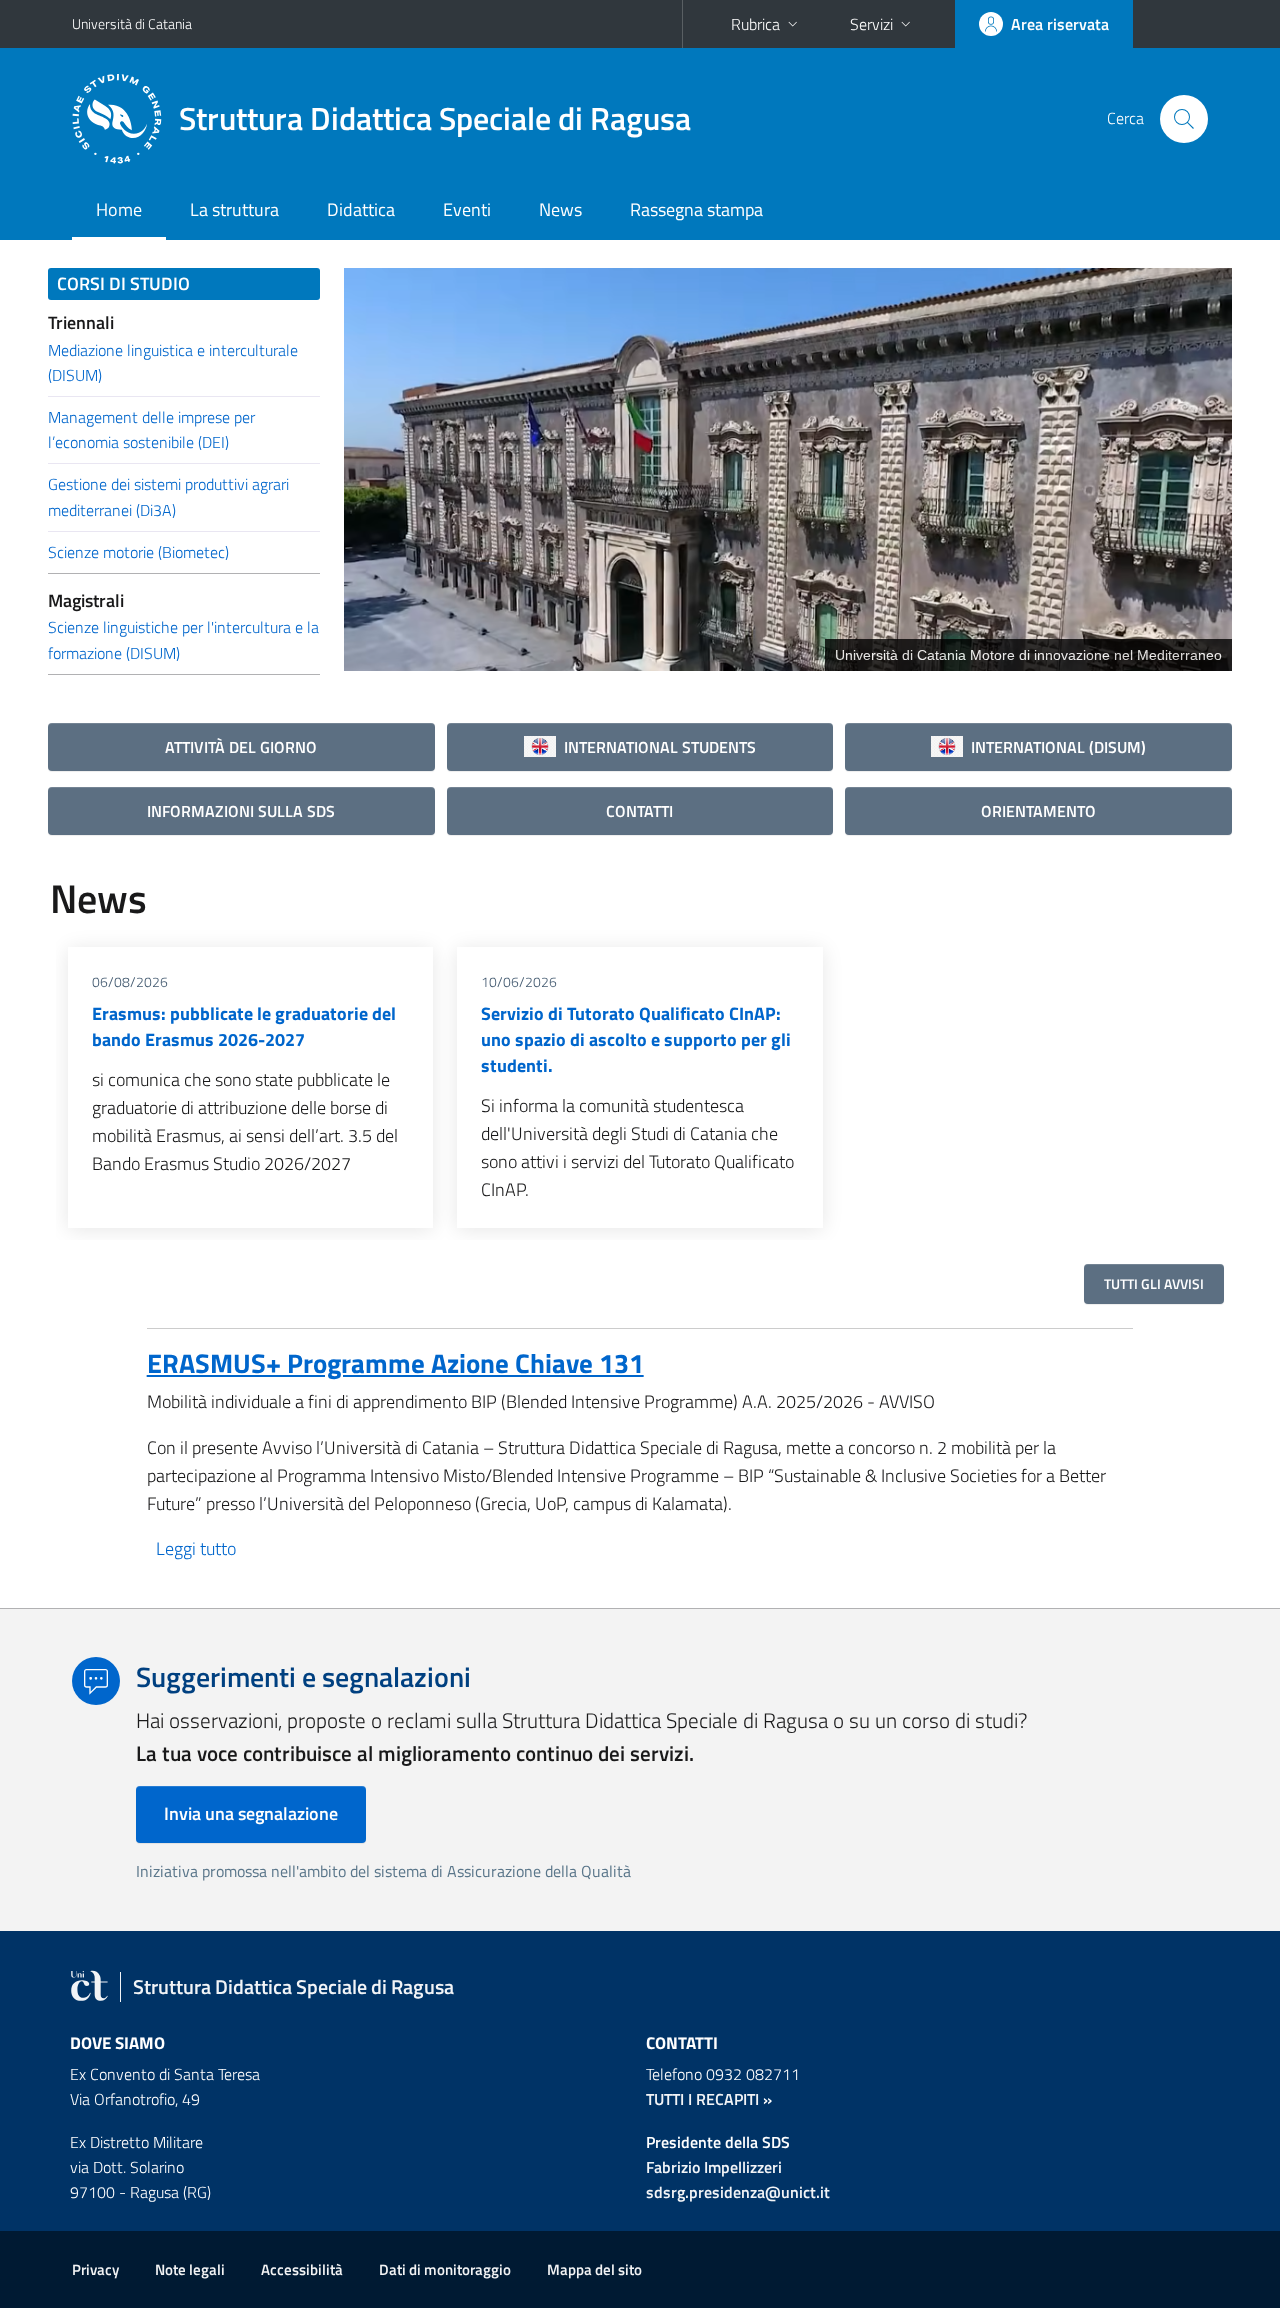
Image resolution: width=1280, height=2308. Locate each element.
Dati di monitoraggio (445, 2269)
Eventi (467, 209)
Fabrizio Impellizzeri (714, 2167)
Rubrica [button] (755, 24)
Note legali (190, 2269)
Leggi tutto (196, 1548)
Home (119, 209)
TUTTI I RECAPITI (702, 2099)
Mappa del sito (594, 2269)
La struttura (234, 209)
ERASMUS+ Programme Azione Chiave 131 (395, 1362)
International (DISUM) (1054, 747)
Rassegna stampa (696, 209)
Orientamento (1038, 811)
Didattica (361, 209)
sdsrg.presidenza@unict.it (738, 2192)
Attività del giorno (241, 747)
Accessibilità (302, 2269)
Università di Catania (132, 23)
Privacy (95, 2269)
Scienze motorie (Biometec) (138, 552)
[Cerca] (1184, 119)
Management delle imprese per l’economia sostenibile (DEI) (151, 429)
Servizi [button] (871, 24)
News (560, 209)
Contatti (639, 811)
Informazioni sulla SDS (241, 811)
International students (656, 747)
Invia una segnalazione (251, 1813)
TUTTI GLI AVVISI (1154, 1283)
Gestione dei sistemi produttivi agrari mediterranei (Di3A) (168, 496)
